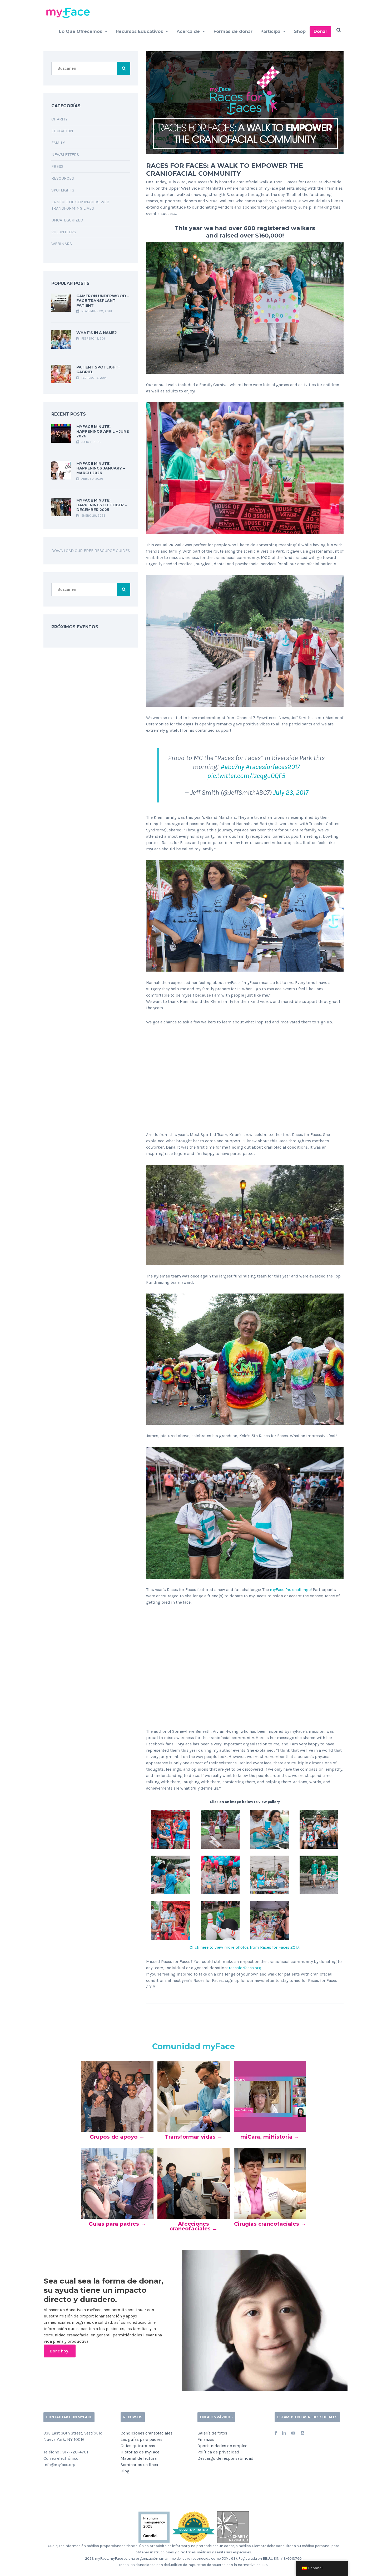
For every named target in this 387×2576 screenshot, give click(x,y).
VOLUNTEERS (64, 232)
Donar (320, 31)
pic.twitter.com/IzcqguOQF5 (246, 776)
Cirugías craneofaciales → (270, 2224)
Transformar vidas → (194, 2137)
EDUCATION (62, 131)
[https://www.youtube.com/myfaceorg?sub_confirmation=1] (293, 2433)
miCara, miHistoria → (270, 2137)
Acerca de (188, 31)
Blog (125, 2471)
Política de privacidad (218, 2452)
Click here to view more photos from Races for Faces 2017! (245, 1947)
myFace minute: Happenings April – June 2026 (103, 431)
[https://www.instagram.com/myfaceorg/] (302, 2433)
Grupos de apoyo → (117, 2137)
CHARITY (59, 119)
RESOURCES (63, 178)
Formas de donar (233, 31)
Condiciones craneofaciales (147, 2433)
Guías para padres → (117, 2224)
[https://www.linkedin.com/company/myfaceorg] (284, 2433)
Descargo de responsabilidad (225, 2458)
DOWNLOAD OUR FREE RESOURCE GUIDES (91, 551)
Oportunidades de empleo (222, 2446)
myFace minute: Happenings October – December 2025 (101, 505)
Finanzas (206, 2439)
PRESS (57, 166)
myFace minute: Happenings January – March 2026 (101, 468)
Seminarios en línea (139, 2465)
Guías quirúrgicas (138, 2446)
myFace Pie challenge (290, 1590)
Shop (300, 31)
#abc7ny (232, 767)
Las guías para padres (142, 2439)
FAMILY (58, 143)
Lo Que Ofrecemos (81, 31)
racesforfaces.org (245, 1968)
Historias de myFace (140, 2452)
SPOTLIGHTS (63, 190)
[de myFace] (70, 12)
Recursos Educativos (139, 31)
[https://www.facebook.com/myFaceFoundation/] (276, 2433)
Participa (270, 31)
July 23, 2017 (291, 793)
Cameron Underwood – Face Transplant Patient (103, 301)
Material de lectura (139, 2458)
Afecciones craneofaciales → (194, 2226)
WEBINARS (62, 244)
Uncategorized (67, 220)
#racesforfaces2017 (273, 767)
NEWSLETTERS (65, 155)
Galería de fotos (212, 2433)
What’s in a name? (97, 333)
